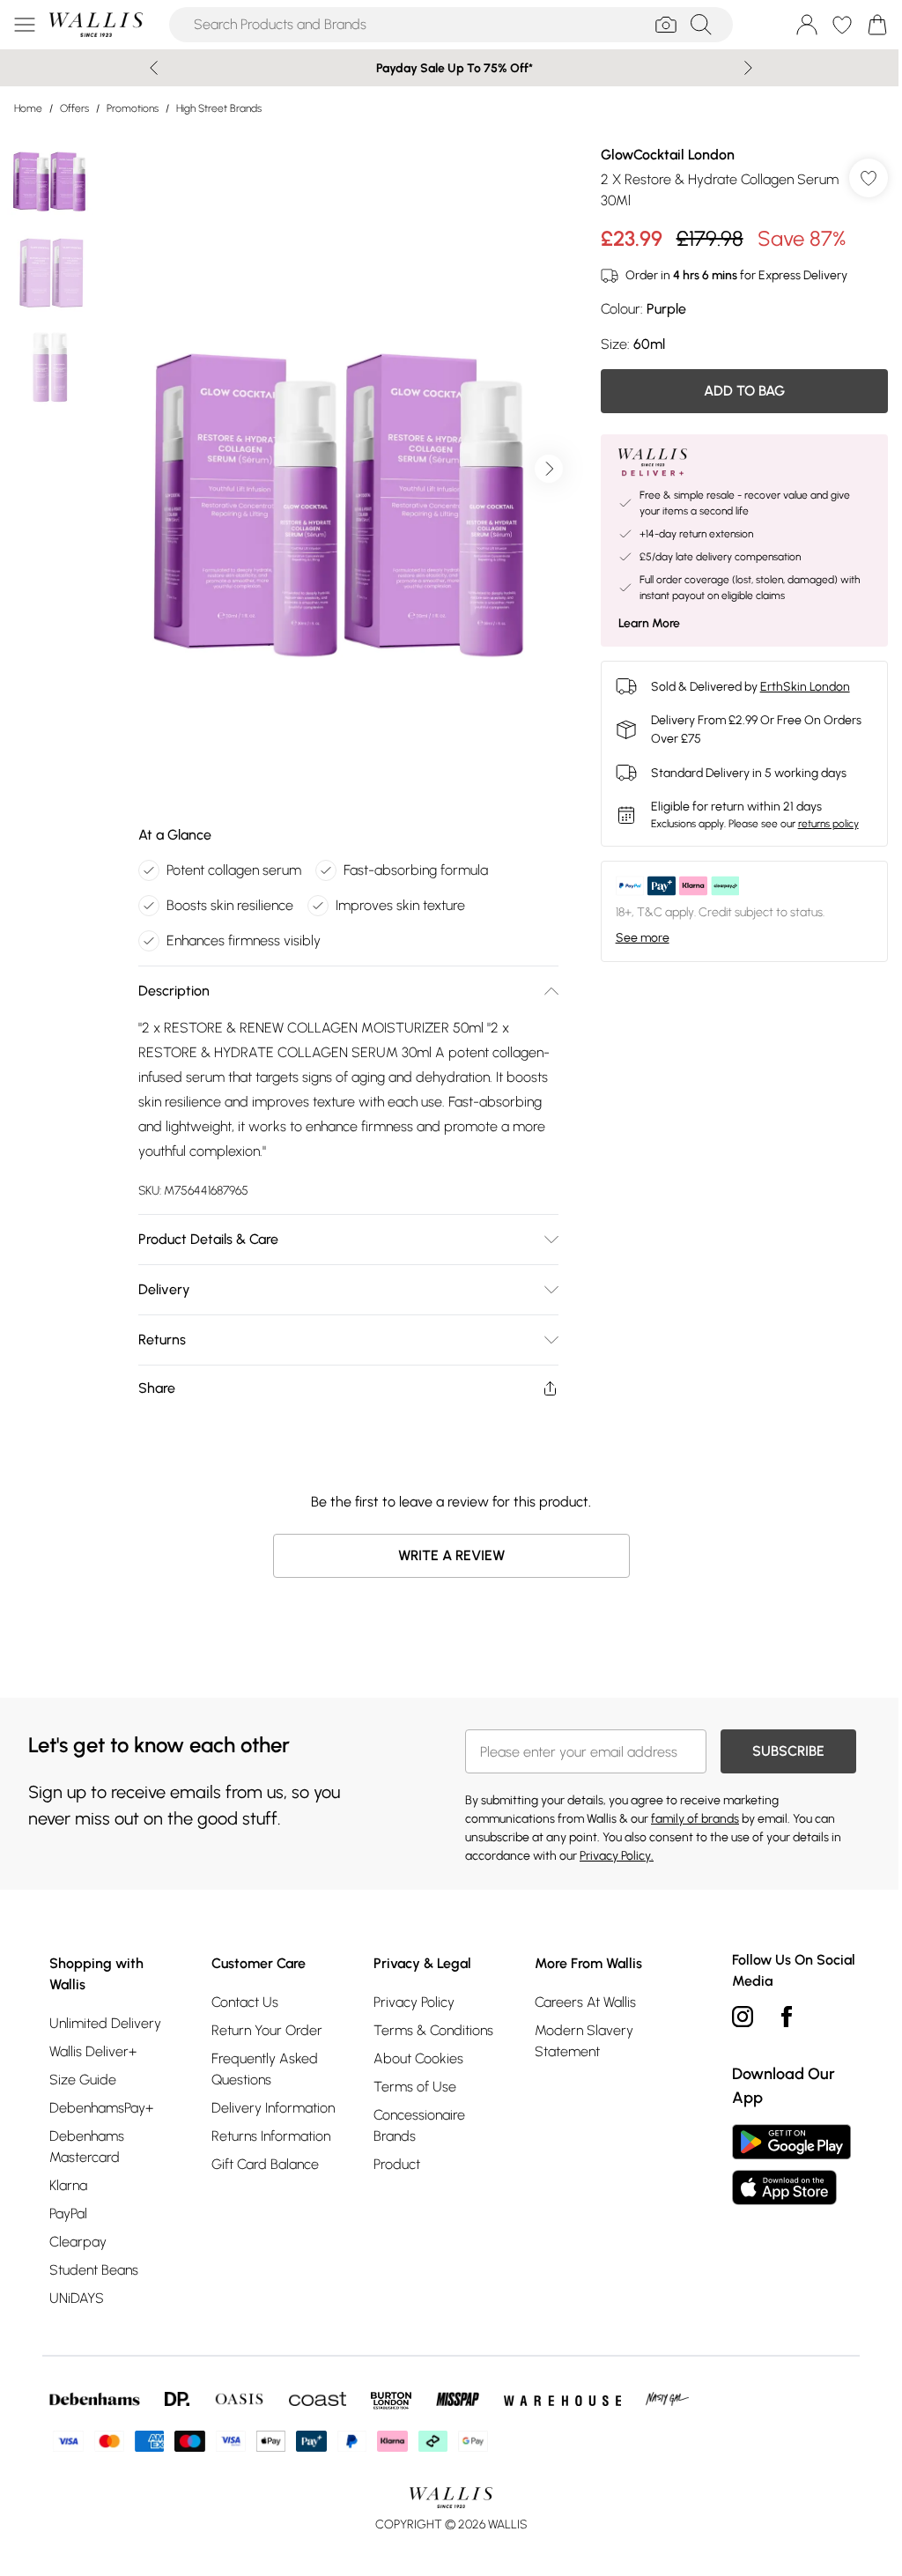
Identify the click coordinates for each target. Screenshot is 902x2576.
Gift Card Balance (265, 2164)
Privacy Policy (414, 2002)
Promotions (133, 108)
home (28, 108)
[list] (348, 469)
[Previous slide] (154, 68)
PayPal (68, 2213)
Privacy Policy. (617, 1856)
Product (397, 2164)
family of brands (695, 1819)
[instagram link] (743, 2017)
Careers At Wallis (585, 2002)
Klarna (68, 2185)
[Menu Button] (25, 25)
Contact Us (245, 2002)
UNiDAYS (77, 2298)
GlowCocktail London (668, 155)
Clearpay (78, 2242)
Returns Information (271, 2136)
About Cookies (418, 2058)
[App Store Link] (791, 2165)
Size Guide (83, 2080)
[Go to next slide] (549, 469)
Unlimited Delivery (105, 2023)
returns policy (828, 824)
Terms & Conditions (433, 2030)
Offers (74, 108)
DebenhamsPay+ (101, 2108)
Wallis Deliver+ (93, 2051)
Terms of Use (415, 2087)
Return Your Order (267, 2030)
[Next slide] (748, 68)
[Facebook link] (787, 2017)
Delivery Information (273, 2108)
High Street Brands (219, 108)
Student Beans (94, 2270)
